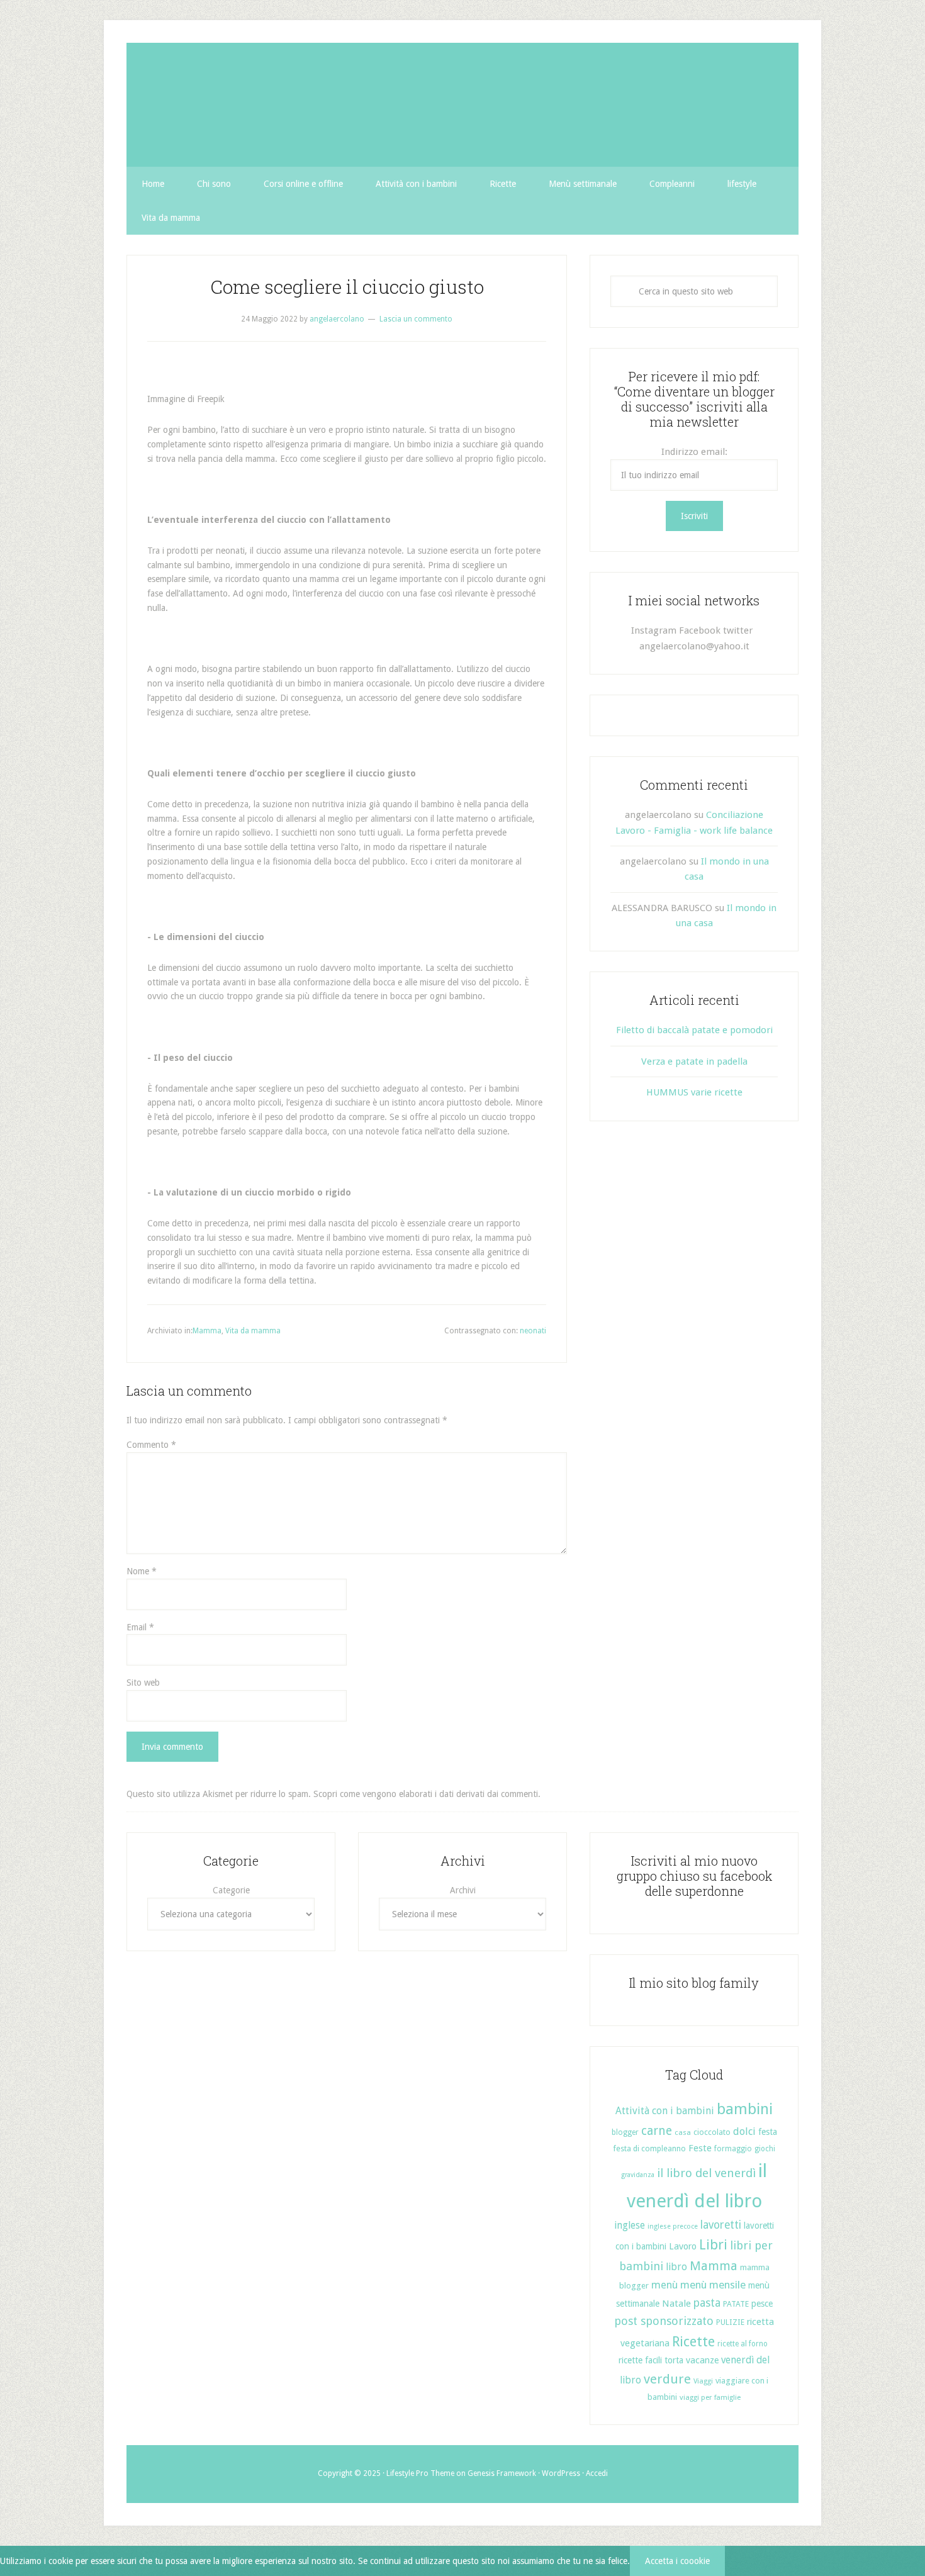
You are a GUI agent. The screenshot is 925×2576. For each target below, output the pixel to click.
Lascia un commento (416, 319)
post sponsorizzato (664, 2321)
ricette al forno (743, 2344)
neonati (533, 1331)
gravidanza (638, 2175)
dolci (744, 2131)
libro (676, 2267)
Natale (676, 2304)
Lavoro (683, 2246)
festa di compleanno (649, 2148)
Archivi (463, 1890)
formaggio (733, 2149)
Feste (700, 2148)
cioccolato (712, 2132)
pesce (762, 2304)
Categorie (231, 1890)
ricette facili (640, 2360)
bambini (745, 2109)
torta (674, 2360)
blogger (625, 2132)
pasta (707, 2303)
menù (664, 2285)
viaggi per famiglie (710, 2397)
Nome (142, 1571)
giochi (765, 2149)
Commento (151, 1445)
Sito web (143, 1683)
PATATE (736, 2304)
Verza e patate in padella (694, 1061)
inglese (630, 2225)
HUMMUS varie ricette (694, 1092)
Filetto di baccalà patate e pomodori (694, 1030)
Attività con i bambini (665, 2111)
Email (140, 1627)
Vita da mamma (253, 1331)
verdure (667, 2379)
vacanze (702, 2360)
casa (683, 2132)
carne (657, 2131)
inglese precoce (673, 2226)
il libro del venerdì (706, 2173)
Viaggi (703, 2381)
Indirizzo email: (694, 452)
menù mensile (713, 2285)
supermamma (462, 105)
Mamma (207, 1331)
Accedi (597, 2473)
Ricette (693, 2342)
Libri (713, 2245)
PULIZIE (730, 2322)
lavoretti (721, 2225)
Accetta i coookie (677, 2561)
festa (768, 2132)
